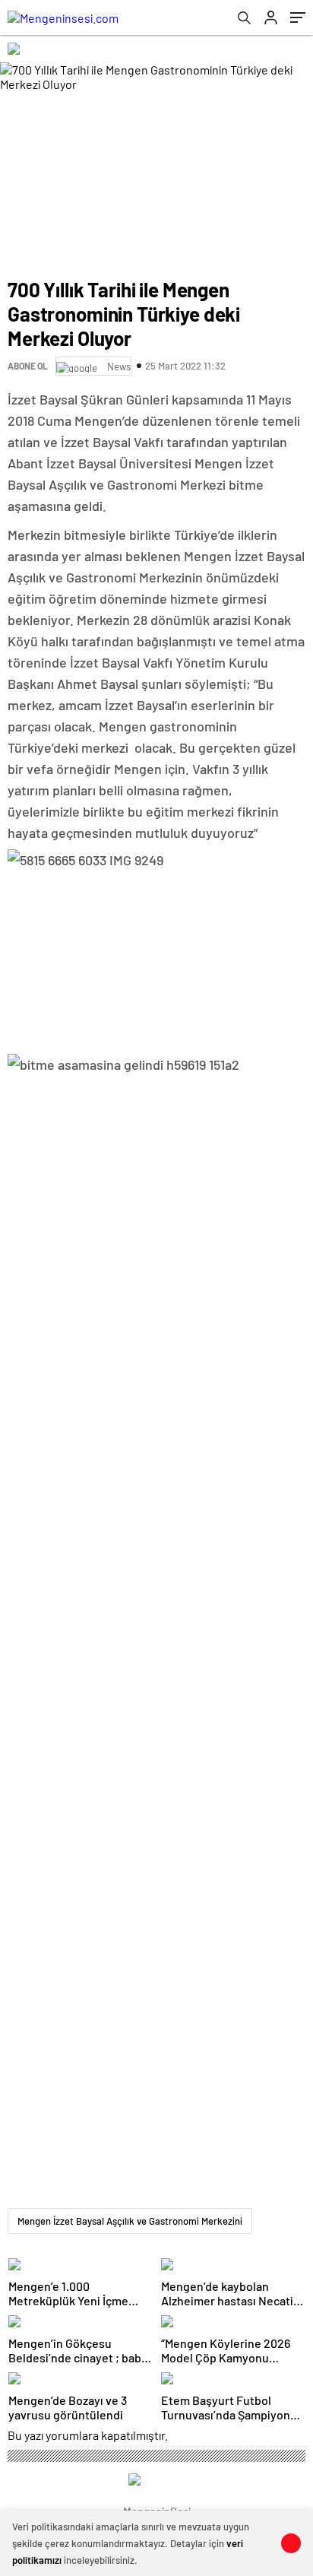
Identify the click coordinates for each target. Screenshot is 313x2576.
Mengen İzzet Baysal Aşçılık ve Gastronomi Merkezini (130, 2221)
